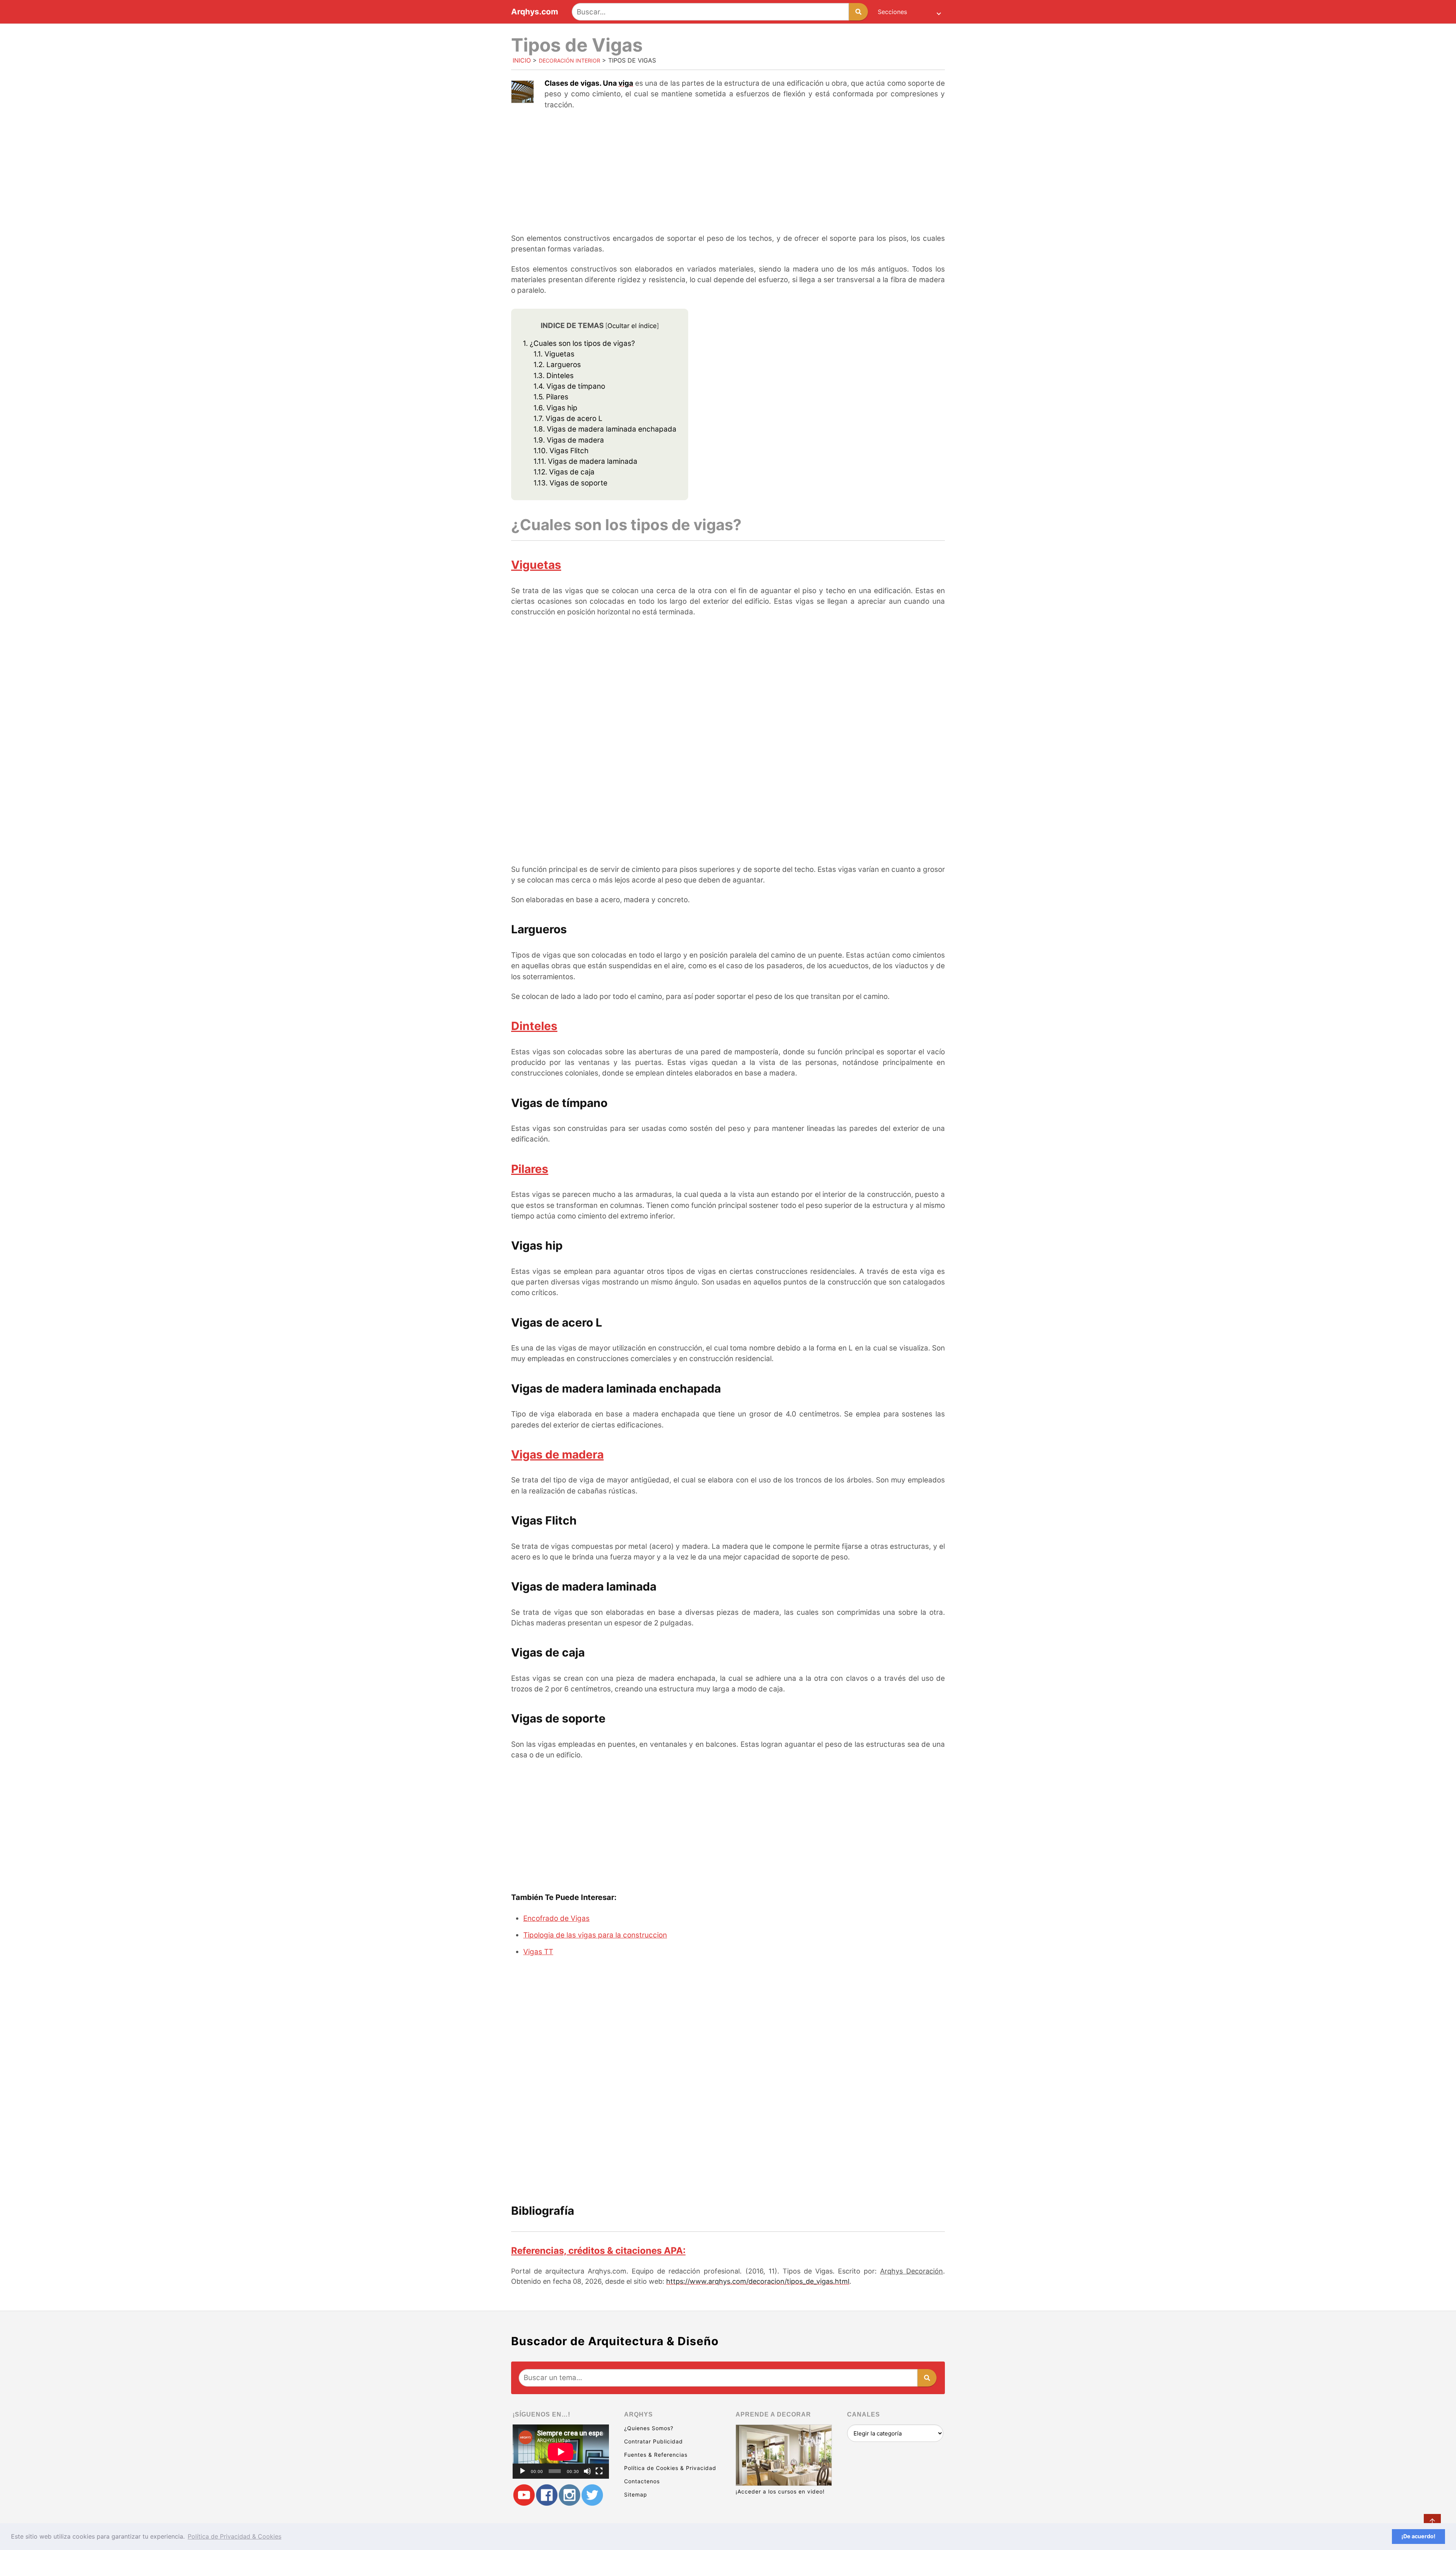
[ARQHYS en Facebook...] (547, 2495)
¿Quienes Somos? (649, 2428)
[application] (561, 2452)
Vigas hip (555, 408)
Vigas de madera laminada (585, 461)
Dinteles (554, 376)
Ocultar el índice (632, 326)
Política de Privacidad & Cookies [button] (235, 2536)
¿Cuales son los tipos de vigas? (579, 343)
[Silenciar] (587, 2471)
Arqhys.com (535, 12)
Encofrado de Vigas (556, 1918)
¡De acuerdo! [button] (1418, 2536)
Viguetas (554, 354)
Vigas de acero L (568, 418)
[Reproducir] (522, 2471)
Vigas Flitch (561, 451)
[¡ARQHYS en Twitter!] (592, 2495)
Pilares (551, 397)
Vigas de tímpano (569, 386)
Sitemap (636, 2494)
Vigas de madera (569, 440)
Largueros (557, 365)
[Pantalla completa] (599, 2471)
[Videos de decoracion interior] (524, 2495)
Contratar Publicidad (653, 2441)
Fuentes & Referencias (656, 2455)
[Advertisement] (728, 173)
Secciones (892, 12)
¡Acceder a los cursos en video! (780, 2491)
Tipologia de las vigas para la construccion (595, 1935)
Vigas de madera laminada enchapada (605, 429)
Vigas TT (538, 1952)
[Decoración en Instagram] (570, 2495)
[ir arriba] (1432, 2523)
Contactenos (642, 2481)
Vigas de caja (564, 472)
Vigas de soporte (570, 483)
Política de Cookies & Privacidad (670, 2468)
